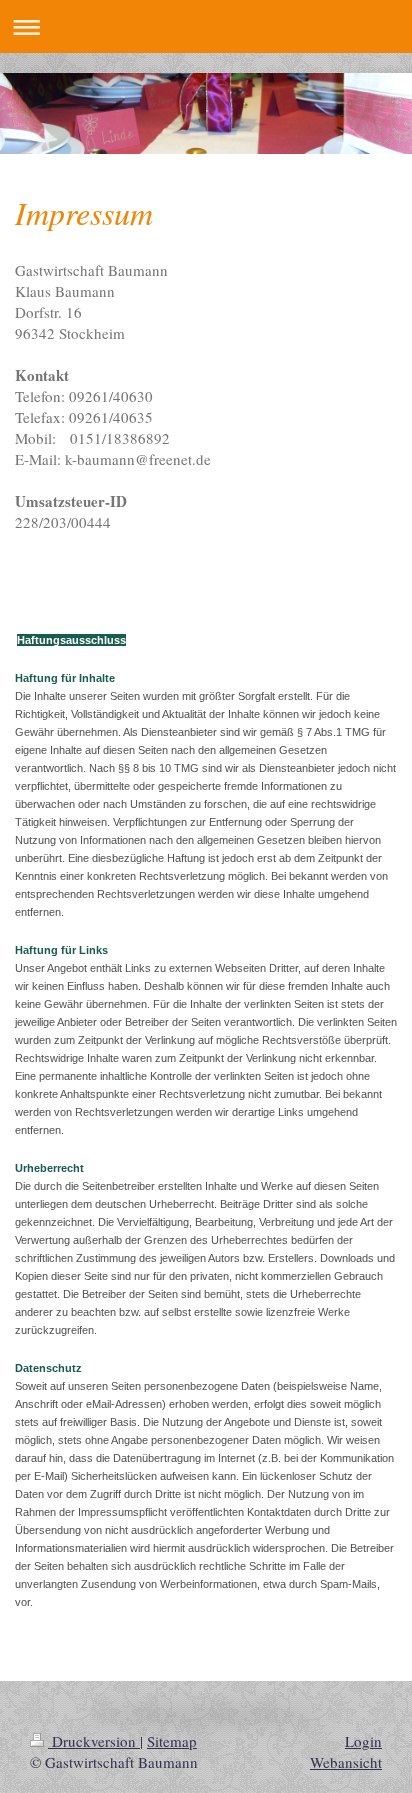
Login (363, 1741)
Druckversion (94, 1741)
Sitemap (172, 1741)
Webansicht (346, 1762)
